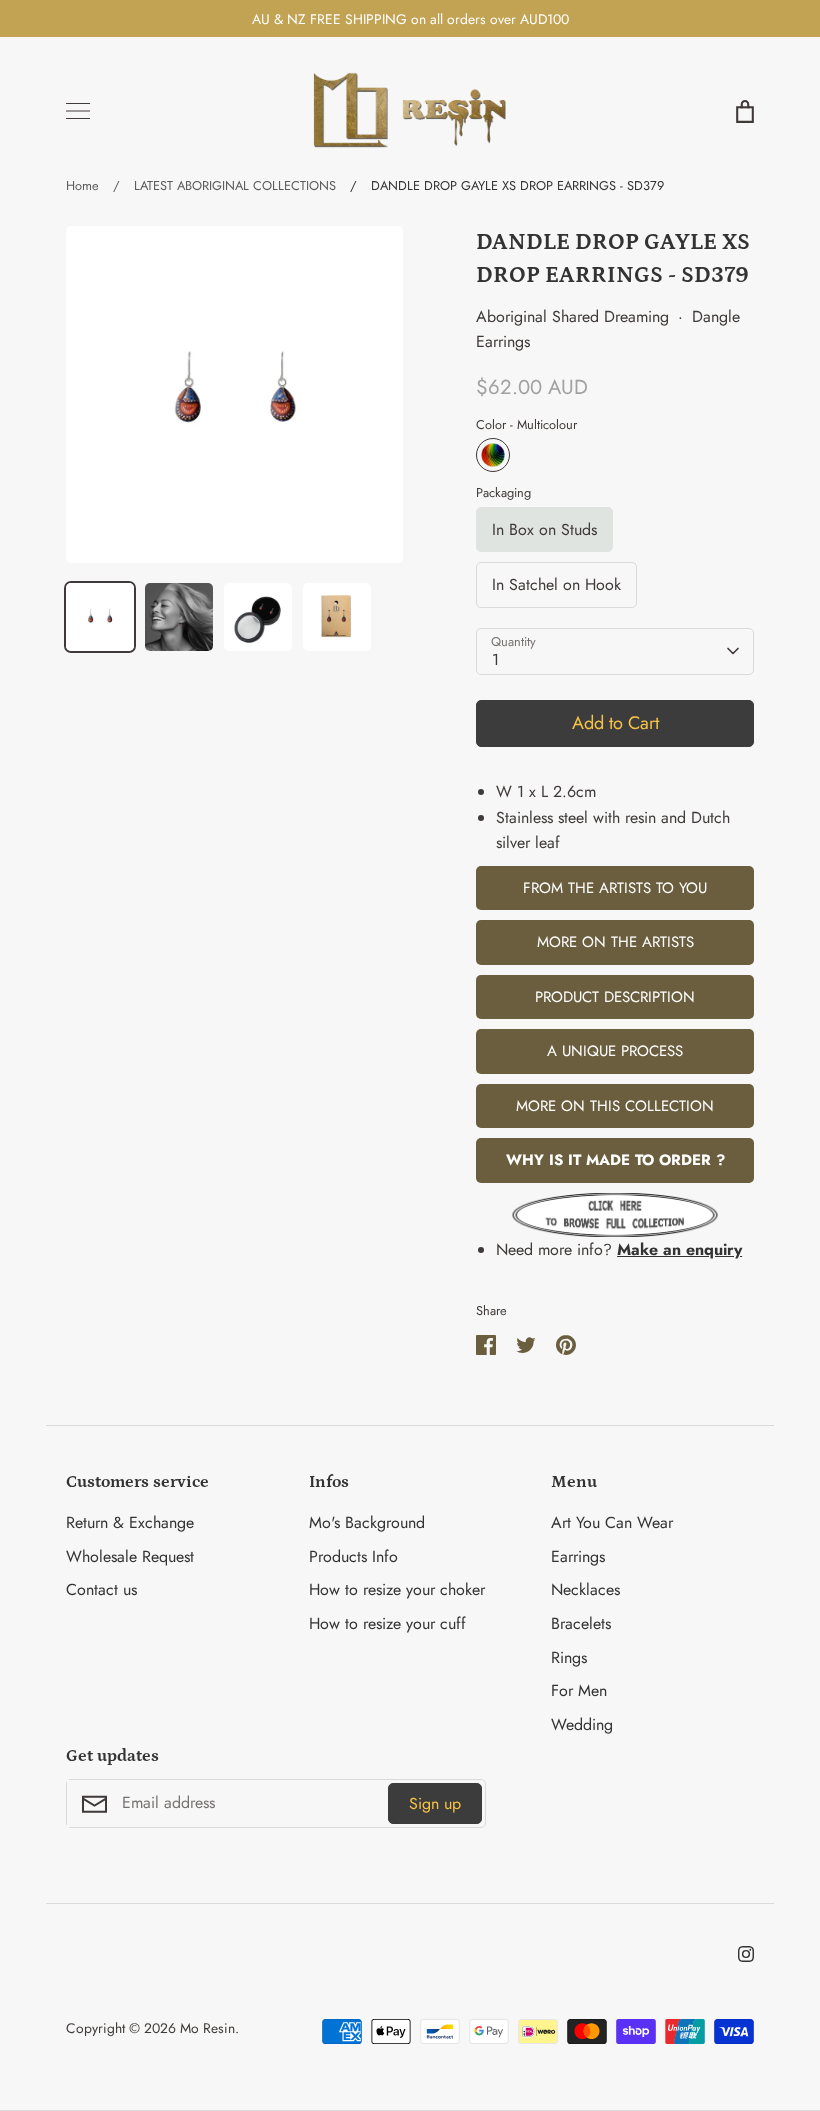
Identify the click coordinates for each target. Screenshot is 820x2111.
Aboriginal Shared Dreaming (572, 316)
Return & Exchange (130, 1522)
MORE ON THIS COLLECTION (615, 1106)
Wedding (582, 1724)
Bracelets (581, 1623)
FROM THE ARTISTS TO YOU (615, 888)
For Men (579, 1690)
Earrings (578, 1556)
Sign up (435, 1803)
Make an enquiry (679, 1249)
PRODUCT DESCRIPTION (615, 997)
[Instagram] (746, 1954)
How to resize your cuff (387, 1623)
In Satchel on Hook (556, 584)
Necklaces (585, 1589)
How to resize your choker (397, 1589)
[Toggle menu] (78, 111)
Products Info (353, 1556)
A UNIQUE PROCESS (615, 1051)
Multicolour (493, 455)
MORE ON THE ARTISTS (615, 942)
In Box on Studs (544, 529)
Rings (569, 1657)
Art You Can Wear (612, 1522)
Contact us (101, 1589)
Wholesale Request (130, 1556)
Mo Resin (207, 2028)
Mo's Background (367, 1522)
